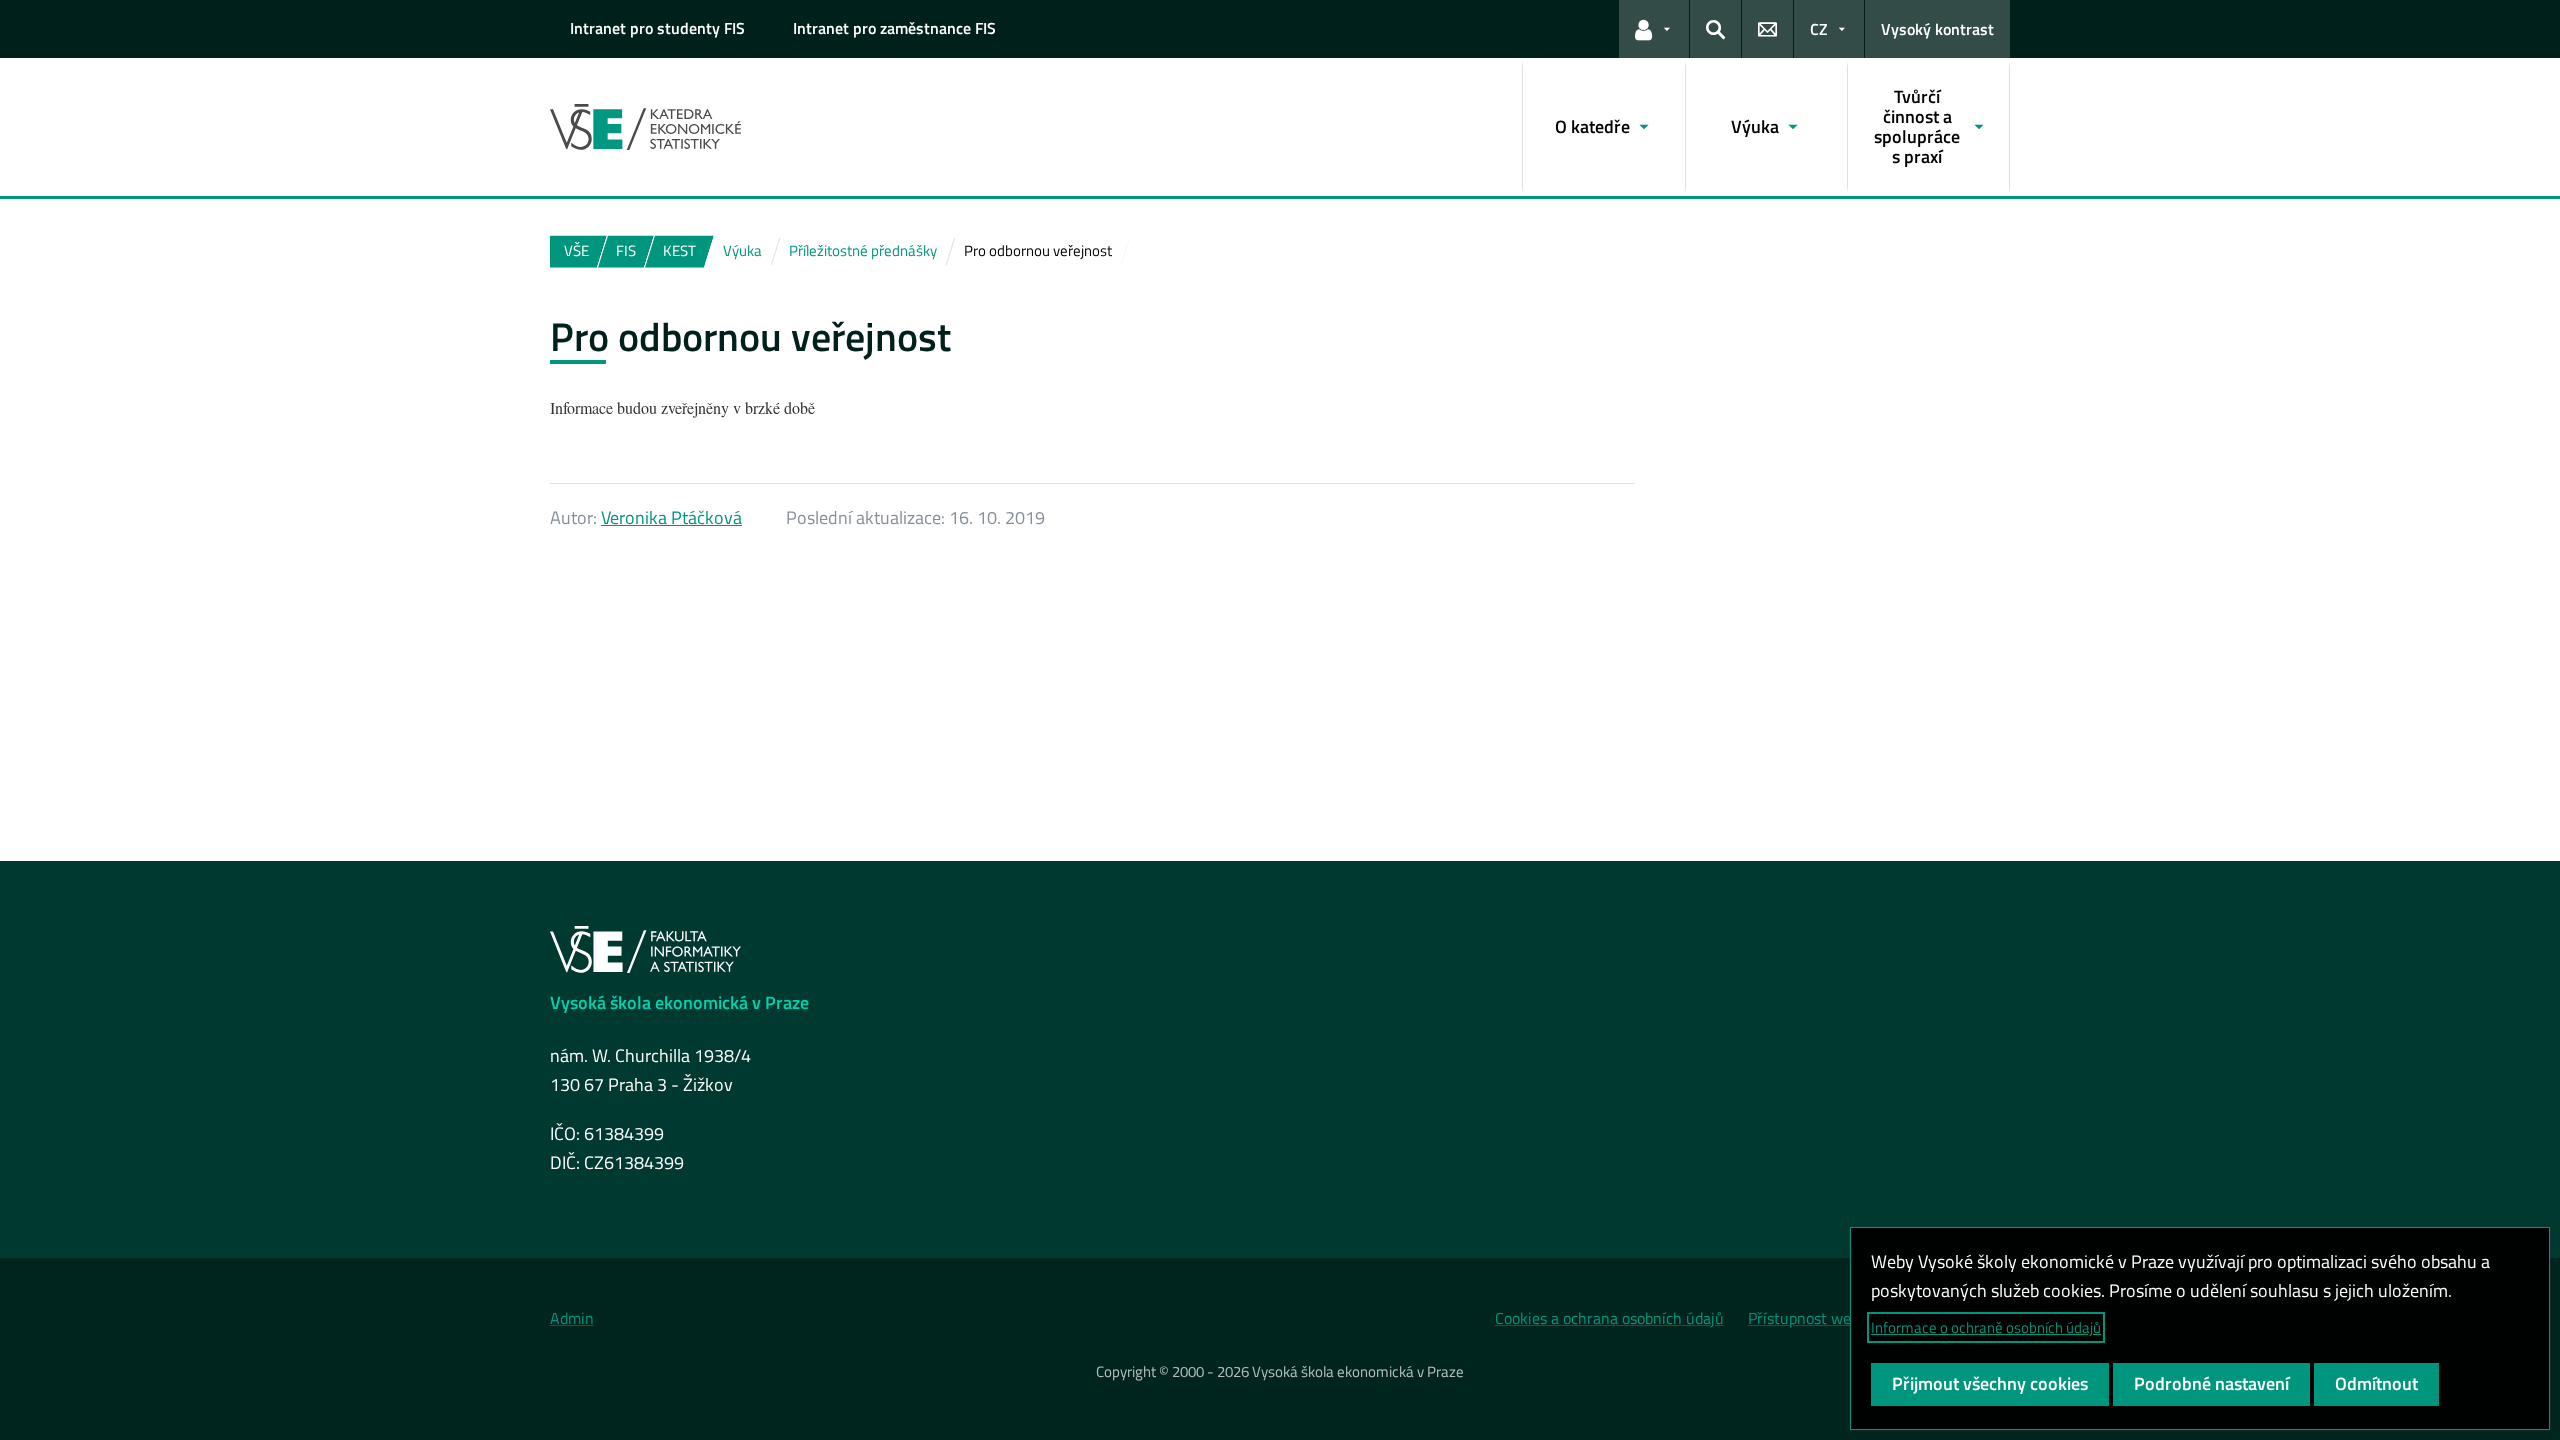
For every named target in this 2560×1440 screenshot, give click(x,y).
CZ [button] (1819, 29)
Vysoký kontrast (1937, 29)
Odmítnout (2376, 1383)
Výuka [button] (1755, 126)
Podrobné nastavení (2211, 1383)
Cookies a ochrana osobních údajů (1609, 1318)
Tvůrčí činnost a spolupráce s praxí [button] (1917, 126)
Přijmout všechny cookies (1990, 1383)
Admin (572, 1318)
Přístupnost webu (1808, 1318)
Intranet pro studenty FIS (657, 28)
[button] (1654, 29)
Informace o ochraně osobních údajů (1986, 1327)
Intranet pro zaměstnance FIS (894, 28)
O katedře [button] (1592, 126)
